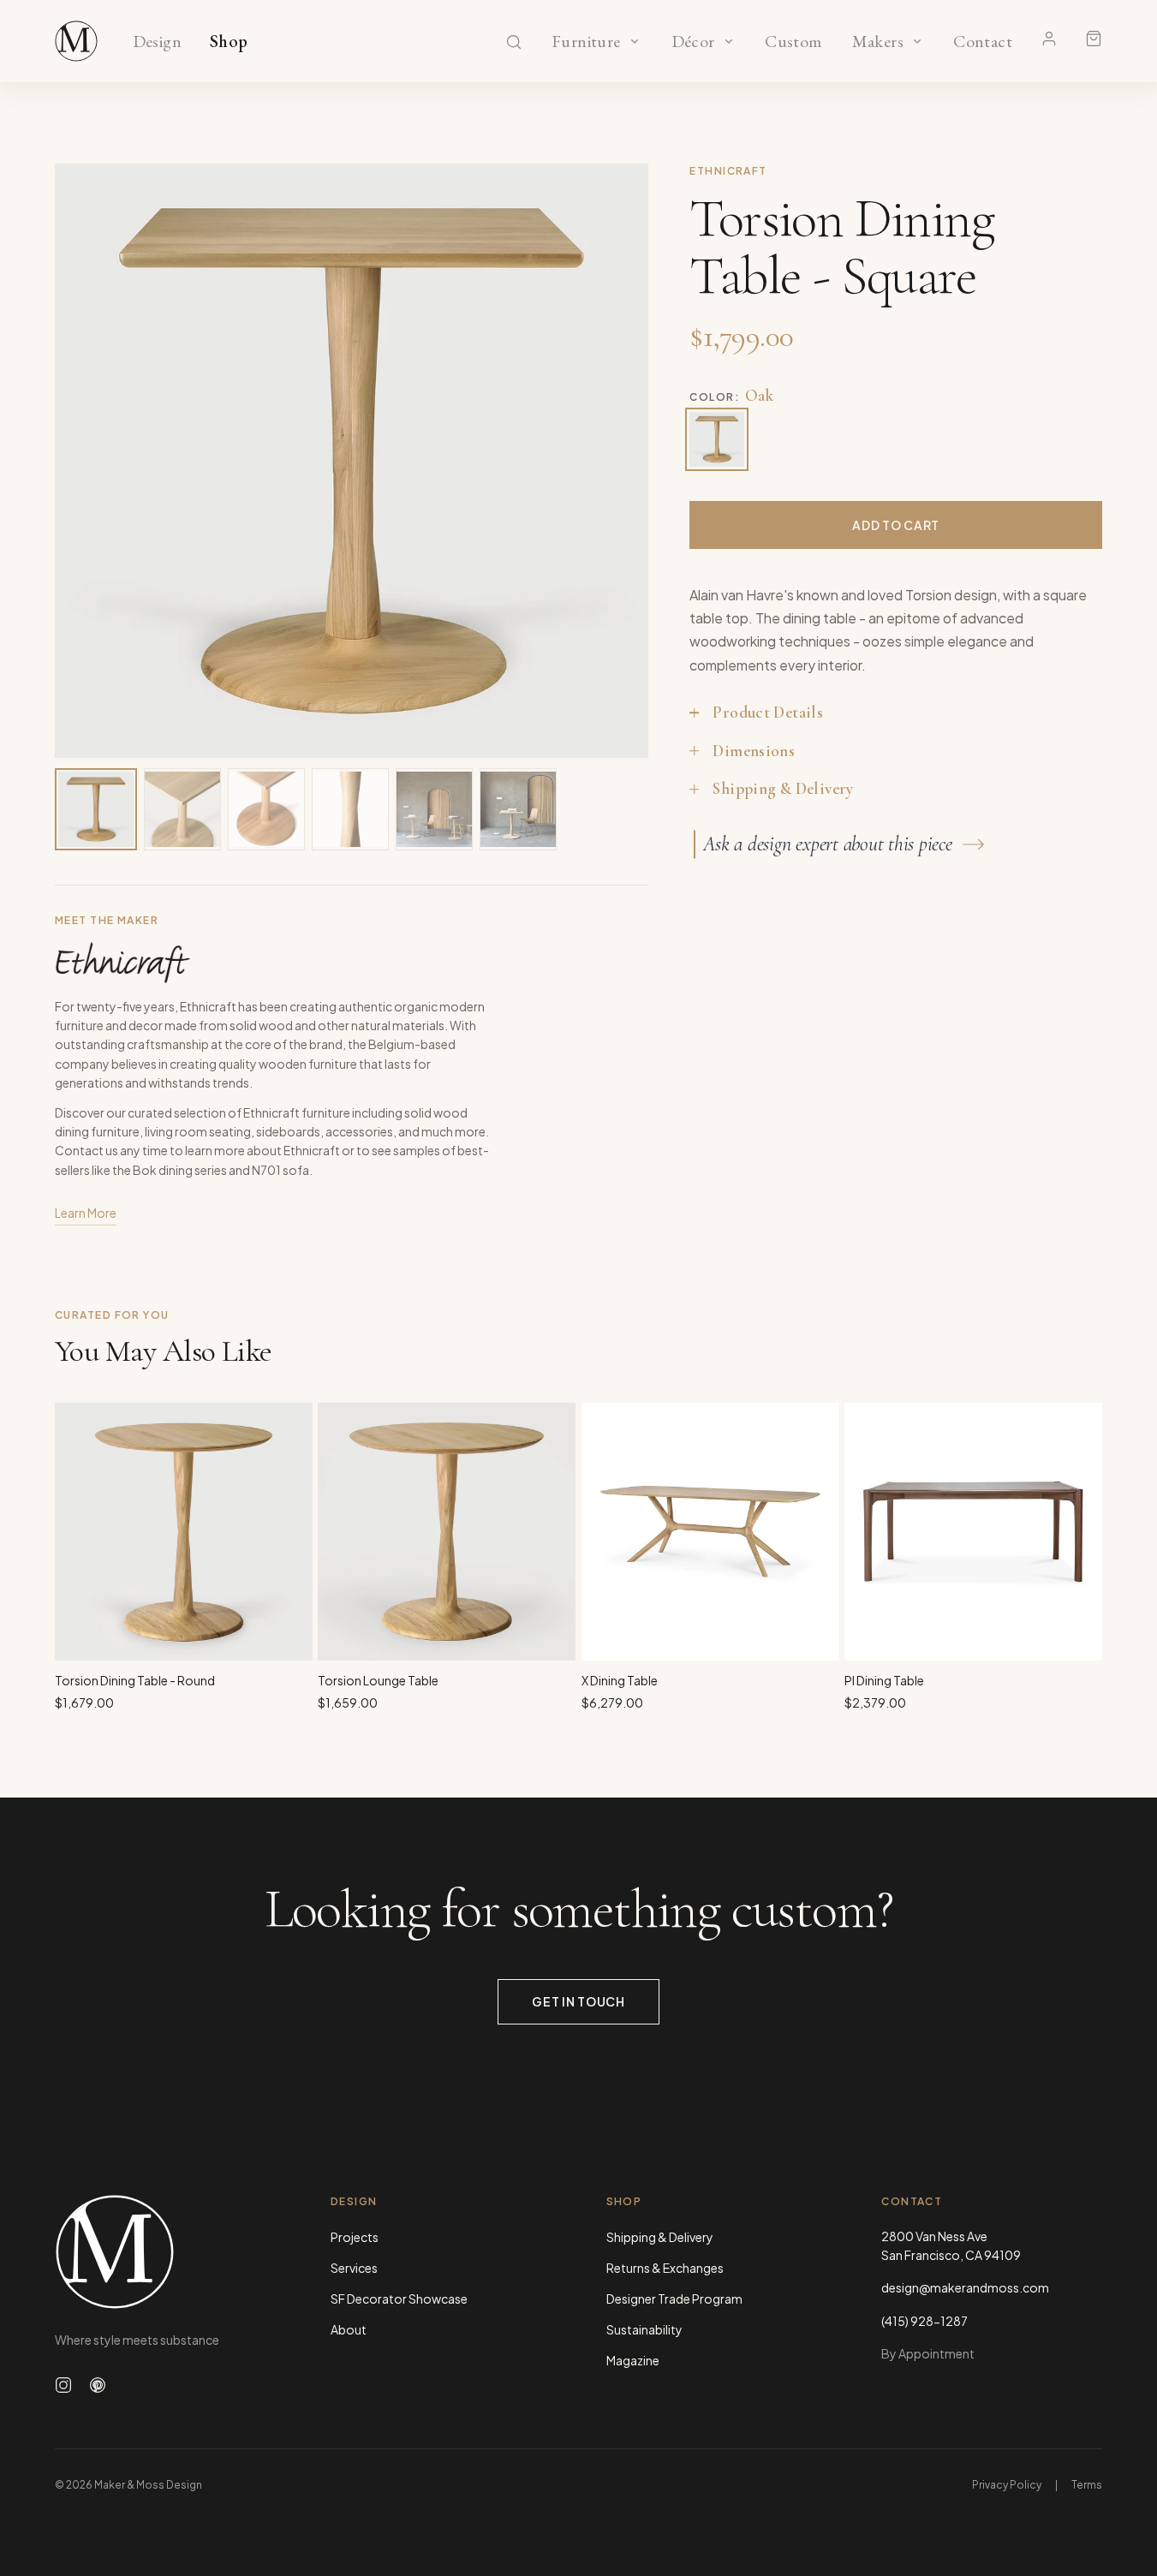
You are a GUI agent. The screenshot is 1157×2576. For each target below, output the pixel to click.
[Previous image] (86, 461)
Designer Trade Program (674, 2299)
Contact (983, 42)
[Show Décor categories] (729, 41)
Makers (877, 42)
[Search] (514, 42)
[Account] (1049, 39)
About (349, 2329)
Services (354, 2268)
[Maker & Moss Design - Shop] (76, 41)
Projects (355, 2237)
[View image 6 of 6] (518, 809)
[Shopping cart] (1094, 39)
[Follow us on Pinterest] (98, 2385)
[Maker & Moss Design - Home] (165, 2252)
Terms (1087, 2485)
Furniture (586, 42)
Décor (693, 42)
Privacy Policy (1007, 2485)
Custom (793, 42)
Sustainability (644, 2329)
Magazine (633, 2360)
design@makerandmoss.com (965, 2287)
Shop (229, 42)
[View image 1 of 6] (96, 809)
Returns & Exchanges (665, 2268)
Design (157, 42)
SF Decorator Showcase (399, 2299)
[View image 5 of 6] (434, 809)
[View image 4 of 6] (350, 809)
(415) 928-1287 (924, 2321)
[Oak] (717, 439)
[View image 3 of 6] (266, 809)
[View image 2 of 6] (182, 809)
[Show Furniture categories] (635, 41)
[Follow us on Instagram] (63, 2385)
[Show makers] (917, 41)
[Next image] (617, 461)
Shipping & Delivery (660, 2237)
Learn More (86, 1213)
